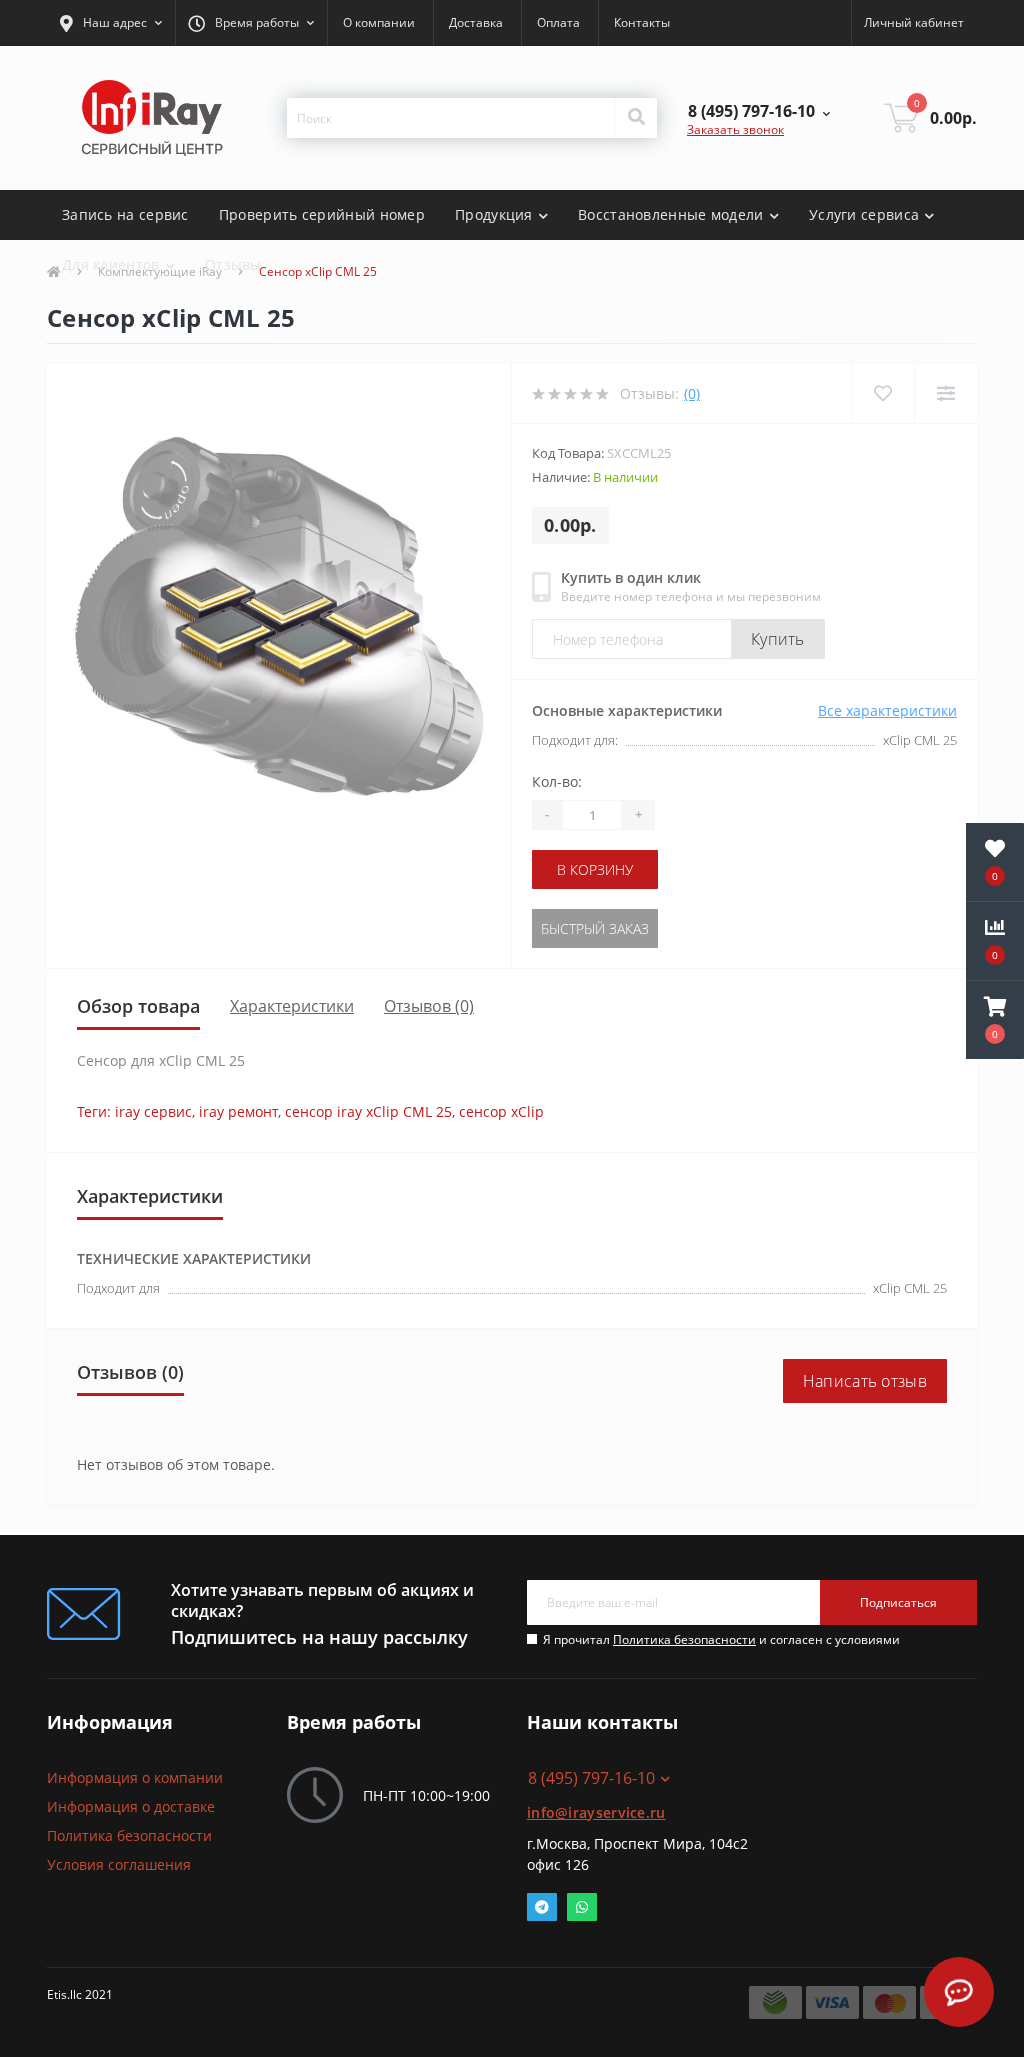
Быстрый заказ (595, 928)
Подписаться (898, 1602)
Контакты (642, 22)
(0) (692, 393)
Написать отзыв (865, 1381)
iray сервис (153, 1111)
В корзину (595, 869)
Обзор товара (138, 1006)
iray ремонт (238, 1111)
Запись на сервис (125, 214)
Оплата (558, 22)
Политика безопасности (684, 1639)
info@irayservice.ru (596, 1812)
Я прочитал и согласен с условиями (721, 1639)
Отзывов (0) (429, 1006)
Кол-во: (557, 781)
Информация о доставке (131, 1806)
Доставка (476, 22)
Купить (778, 639)
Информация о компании (135, 1777)
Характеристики (292, 1006)
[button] (111, 23)
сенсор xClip (501, 1111)
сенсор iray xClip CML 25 (368, 1111)
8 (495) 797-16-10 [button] (591, 1778)
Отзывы (233, 264)
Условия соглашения (119, 1864)
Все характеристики (887, 710)
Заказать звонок (735, 129)
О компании (379, 22)
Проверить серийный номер (322, 214)
